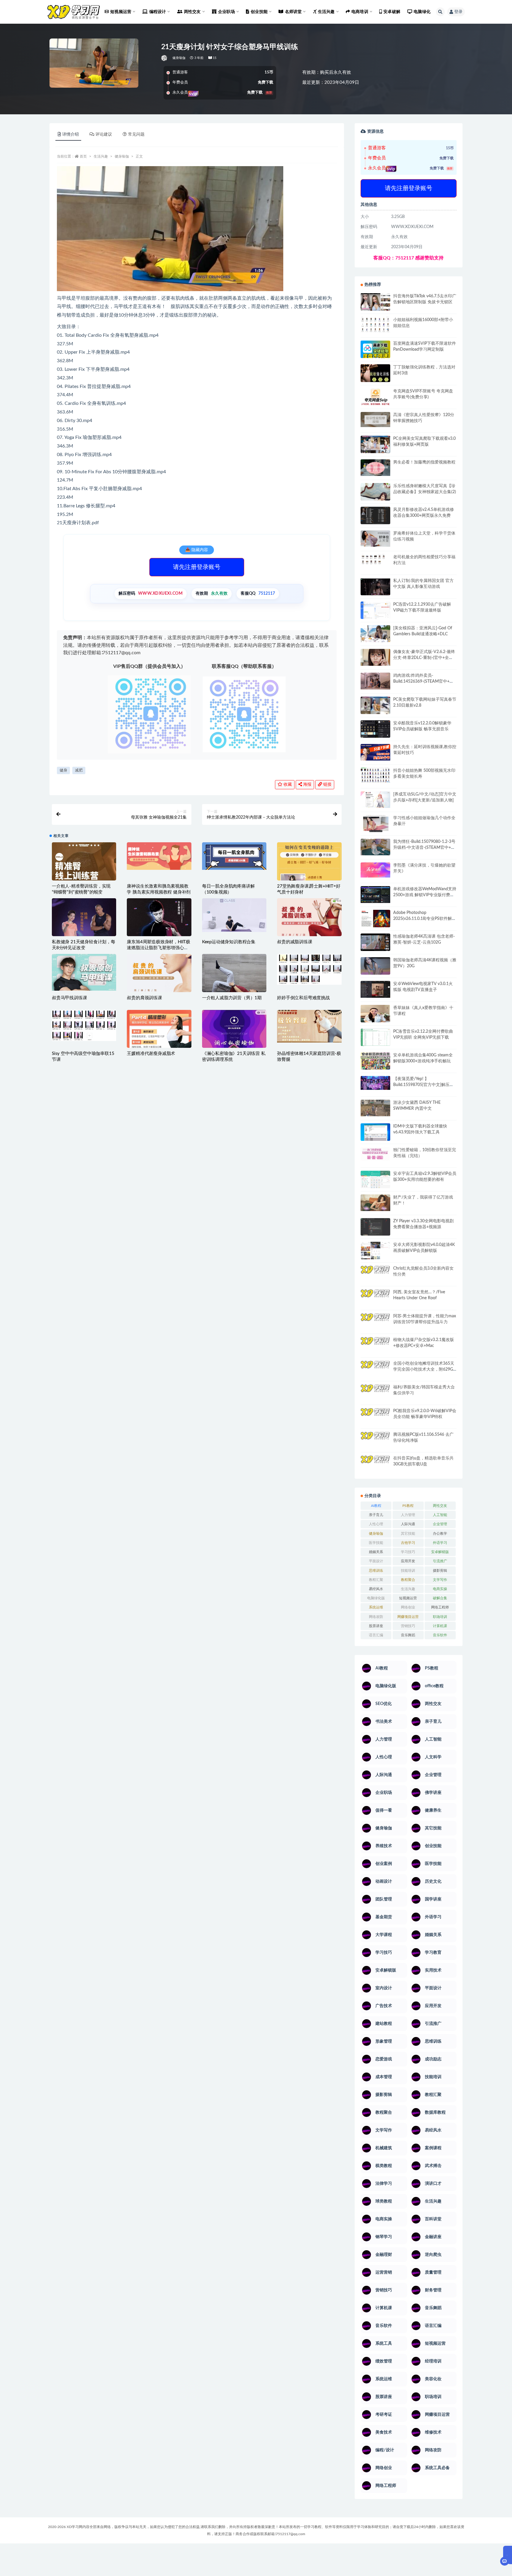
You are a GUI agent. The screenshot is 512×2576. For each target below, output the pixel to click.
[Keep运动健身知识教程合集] (234, 915)
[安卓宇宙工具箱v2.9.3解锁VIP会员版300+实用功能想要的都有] (375, 1182)
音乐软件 (440, 1635)
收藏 (287, 785)
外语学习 (440, 1543)
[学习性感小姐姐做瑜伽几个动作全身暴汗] (375, 824)
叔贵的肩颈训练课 (144, 998)
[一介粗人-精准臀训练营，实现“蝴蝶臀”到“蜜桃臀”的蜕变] (84, 867)
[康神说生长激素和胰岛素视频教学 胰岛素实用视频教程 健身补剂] (159, 856)
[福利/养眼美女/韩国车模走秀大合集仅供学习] (375, 1392)
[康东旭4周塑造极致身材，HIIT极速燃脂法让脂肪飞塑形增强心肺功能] (159, 934)
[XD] (165, 58)
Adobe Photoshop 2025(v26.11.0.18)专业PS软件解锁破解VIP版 (425, 919)
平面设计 (376, 1561)
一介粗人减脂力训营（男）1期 (232, 998)
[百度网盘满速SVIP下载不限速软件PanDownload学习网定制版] (375, 351)
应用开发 (408, 1561)
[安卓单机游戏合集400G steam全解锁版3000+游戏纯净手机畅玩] (375, 1063)
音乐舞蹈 (408, 1635)
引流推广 (440, 1561)
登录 (458, 12)
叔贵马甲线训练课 (69, 998)
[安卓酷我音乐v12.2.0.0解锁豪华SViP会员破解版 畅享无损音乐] (375, 736)
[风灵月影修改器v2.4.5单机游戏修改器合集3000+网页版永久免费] (375, 516)
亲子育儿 (376, 1515)
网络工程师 (440, 1607)
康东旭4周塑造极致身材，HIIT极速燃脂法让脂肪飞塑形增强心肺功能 (159, 948)
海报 (307, 785)
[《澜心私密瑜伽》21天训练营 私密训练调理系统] (234, 1031)
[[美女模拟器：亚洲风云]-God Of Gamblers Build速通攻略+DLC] (375, 633)
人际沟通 (408, 1524)
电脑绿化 (422, 12)
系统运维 (376, 1607)
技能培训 (408, 1571)
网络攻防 (376, 1617)
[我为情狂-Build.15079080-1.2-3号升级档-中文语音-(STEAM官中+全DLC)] (375, 847)
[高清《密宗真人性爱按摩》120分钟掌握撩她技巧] (375, 420)
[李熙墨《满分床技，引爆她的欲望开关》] (375, 870)
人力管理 (408, 1515)
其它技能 (408, 1534)
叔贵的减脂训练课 (295, 942)
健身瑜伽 (179, 58)
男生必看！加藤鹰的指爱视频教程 (424, 462)
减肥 (79, 770)
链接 (327, 785)
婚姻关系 (376, 1552)
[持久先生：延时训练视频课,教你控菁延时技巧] (375, 752)
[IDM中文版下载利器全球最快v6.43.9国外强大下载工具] (375, 1134)
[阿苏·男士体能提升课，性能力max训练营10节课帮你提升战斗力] (375, 1321)
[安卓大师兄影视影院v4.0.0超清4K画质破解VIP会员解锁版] (375, 1253)
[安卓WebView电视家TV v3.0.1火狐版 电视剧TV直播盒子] (375, 989)
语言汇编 (376, 1635)
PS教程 (408, 1506)
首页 (83, 156)
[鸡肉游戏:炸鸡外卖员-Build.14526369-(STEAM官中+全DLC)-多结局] (375, 681)
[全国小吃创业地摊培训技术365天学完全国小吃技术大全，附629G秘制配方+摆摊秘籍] (375, 1367)
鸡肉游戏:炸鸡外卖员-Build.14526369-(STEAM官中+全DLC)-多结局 (423, 681)
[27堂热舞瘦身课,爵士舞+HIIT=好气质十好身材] (309, 863)
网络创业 (408, 1607)
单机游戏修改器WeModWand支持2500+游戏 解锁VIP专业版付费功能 (425, 895)
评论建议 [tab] (104, 134)
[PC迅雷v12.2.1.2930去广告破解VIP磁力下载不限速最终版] (375, 611)
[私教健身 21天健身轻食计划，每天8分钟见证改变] (84, 928)
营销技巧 (408, 1626)
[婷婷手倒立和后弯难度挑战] (309, 969)
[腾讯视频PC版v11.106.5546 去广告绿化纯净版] (375, 1440)
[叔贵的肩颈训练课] (159, 975)
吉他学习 (408, 1543)
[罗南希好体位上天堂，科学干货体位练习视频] (375, 539)
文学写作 (440, 1580)
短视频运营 (408, 1598)
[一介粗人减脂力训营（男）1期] (234, 978)
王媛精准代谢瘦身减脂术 (151, 1054)
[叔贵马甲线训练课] (84, 972)
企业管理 (440, 1524)
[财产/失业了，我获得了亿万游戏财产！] (375, 1203)
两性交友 (440, 1506)
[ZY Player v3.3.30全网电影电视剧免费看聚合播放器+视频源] (375, 1228)
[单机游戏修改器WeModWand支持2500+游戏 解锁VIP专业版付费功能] (375, 895)
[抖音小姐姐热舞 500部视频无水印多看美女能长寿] (375, 775)
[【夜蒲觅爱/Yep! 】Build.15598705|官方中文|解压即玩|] (375, 1083)
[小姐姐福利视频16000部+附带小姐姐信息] (375, 325)
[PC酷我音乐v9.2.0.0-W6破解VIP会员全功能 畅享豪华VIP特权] (375, 1417)
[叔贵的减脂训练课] (309, 921)
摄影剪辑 (440, 1571)
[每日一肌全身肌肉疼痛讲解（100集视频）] (234, 856)
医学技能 (376, 1543)
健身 (63, 770)
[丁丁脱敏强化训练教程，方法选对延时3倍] (375, 375)
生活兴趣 (101, 156)
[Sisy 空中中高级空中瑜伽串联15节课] (84, 1025)
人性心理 (376, 1524)
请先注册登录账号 (197, 567)
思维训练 (376, 1571)
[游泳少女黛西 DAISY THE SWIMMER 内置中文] (375, 1108)
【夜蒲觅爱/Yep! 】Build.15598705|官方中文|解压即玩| (423, 1085)
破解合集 (440, 1598)
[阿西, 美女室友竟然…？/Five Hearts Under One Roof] (375, 1297)
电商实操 (440, 1589)
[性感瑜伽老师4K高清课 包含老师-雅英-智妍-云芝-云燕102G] (375, 942)
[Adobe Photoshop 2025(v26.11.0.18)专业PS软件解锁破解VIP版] (375, 919)
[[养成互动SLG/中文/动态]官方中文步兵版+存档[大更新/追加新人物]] (375, 800)
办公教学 (440, 1534)
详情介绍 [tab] (71, 134)
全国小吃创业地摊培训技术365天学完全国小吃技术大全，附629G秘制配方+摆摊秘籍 (424, 1369)
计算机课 (440, 1626)
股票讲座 (376, 1626)
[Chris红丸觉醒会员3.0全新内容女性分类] (375, 1278)
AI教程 (376, 1506)
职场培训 (440, 1617)
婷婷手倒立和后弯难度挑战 (303, 998)
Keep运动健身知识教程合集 (229, 942)
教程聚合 (408, 1580)
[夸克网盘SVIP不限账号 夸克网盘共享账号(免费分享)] (375, 400)
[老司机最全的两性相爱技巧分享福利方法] (375, 560)
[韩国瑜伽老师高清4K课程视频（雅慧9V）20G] (375, 968)
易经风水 (376, 1589)
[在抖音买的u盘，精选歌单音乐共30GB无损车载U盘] (375, 1470)
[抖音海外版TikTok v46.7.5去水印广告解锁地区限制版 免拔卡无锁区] (375, 304)
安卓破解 (392, 12)
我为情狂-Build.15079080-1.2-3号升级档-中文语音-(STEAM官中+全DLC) (424, 848)
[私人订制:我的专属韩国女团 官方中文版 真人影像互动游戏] (375, 587)
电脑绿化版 (376, 1598)
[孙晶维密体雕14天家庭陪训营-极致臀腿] (309, 1026)
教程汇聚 (376, 1580)
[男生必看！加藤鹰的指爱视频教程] (375, 468)
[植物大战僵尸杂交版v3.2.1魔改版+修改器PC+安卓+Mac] (375, 1348)
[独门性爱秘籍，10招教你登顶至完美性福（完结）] (375, 1154)
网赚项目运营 (408, 1617)
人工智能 (440, 1515)
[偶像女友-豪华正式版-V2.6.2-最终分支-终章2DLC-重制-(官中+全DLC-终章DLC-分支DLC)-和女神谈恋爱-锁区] (375, 657)
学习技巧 (408, 1552)
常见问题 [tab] (136, 134)
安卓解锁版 (440, 1552)
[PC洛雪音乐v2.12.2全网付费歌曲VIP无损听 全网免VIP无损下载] (375, 1038)
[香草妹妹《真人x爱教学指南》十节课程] (375, 1015)
